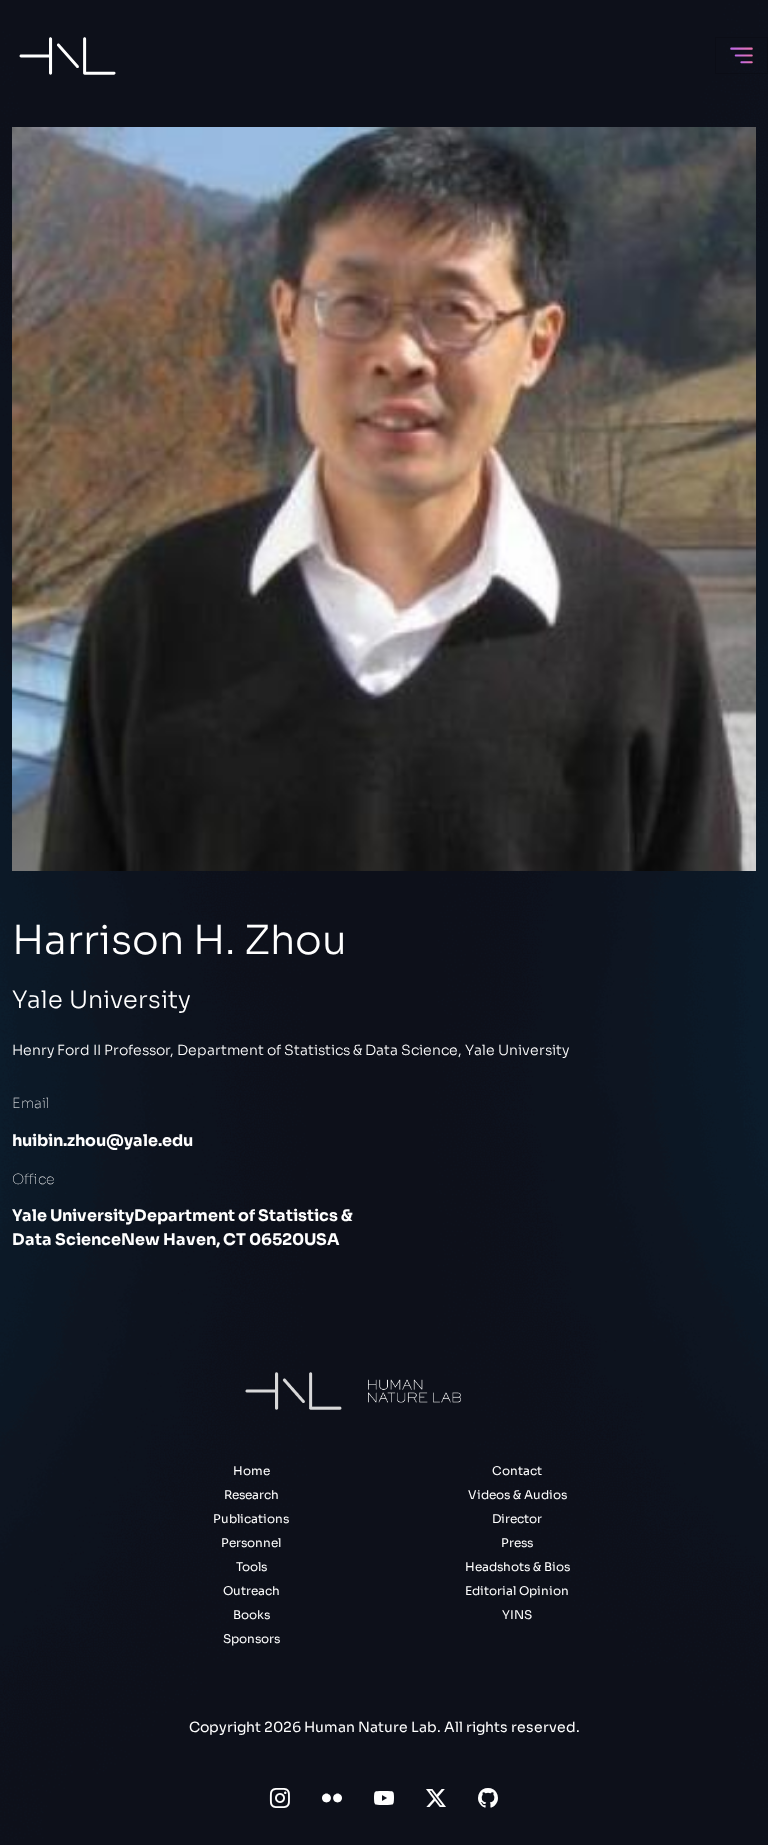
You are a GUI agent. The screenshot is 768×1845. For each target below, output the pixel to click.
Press (517, 1542)
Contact (517, 1470)
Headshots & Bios (517, 1566)
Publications (251, 1518)
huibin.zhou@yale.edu (102, 1140)
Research (251, 1494)
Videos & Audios (517, 1494)
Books (251, 1614)
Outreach (251, 1590)
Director (517, 1518)
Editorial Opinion (517, 1590)
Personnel (251, 1542)
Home (251, 1470)
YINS (517, 1614)
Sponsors (251, 1638)
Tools (251, 1566)
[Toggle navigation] (741, 55)
